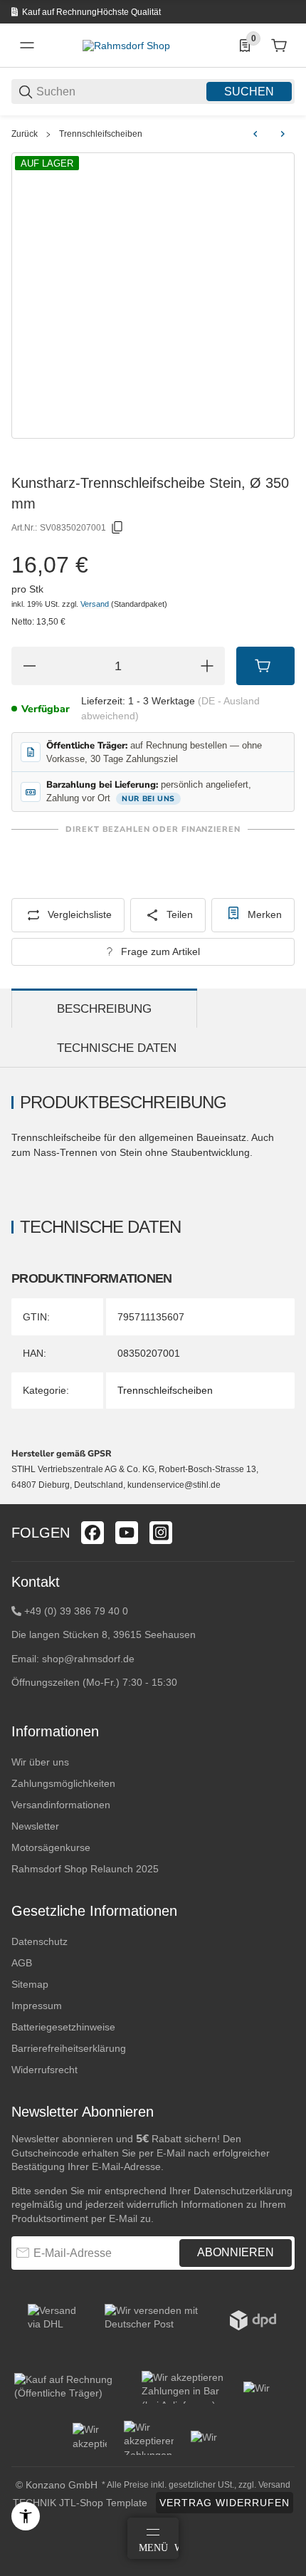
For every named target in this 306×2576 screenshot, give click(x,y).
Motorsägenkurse (51, 1847)
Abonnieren (236, 2252)
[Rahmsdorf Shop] (126, 45)
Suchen (249, 92)
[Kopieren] (117, 528)
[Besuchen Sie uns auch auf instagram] (161, 1533)
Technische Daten (117, 1048)
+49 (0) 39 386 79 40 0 (76, 1611)
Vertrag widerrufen (225, 2503)
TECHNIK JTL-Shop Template (80, 2503)
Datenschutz (39, 1941)
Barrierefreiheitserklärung (69, 2048)
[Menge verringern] (29, 666)
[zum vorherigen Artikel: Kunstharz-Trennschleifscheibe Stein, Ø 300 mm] (255, 134)
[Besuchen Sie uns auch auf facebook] (93, 1533)
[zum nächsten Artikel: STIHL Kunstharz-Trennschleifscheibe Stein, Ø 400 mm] (283, 134)
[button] (283, 1498)
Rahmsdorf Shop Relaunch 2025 (85, 1869)
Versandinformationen (61, 1805)
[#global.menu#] (27, 46)
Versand (96, 604)
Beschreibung (104, 1009)
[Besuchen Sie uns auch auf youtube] (127, 1533)
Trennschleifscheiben (101, 134)
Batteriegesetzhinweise (63, 2027)
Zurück (25, 134)
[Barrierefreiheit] (26, 2516)
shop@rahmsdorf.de (88, 1659)
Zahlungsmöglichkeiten (63, 1783)
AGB (22, 1963)
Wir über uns (40, 1762)
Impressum (37, 2006)
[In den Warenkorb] (265, 666)
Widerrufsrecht (44, 2070)
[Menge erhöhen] (207, 666)
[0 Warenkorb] (279, 46)
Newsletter (35, 1826)
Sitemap (30, 1984)
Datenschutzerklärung (243, 2191)
